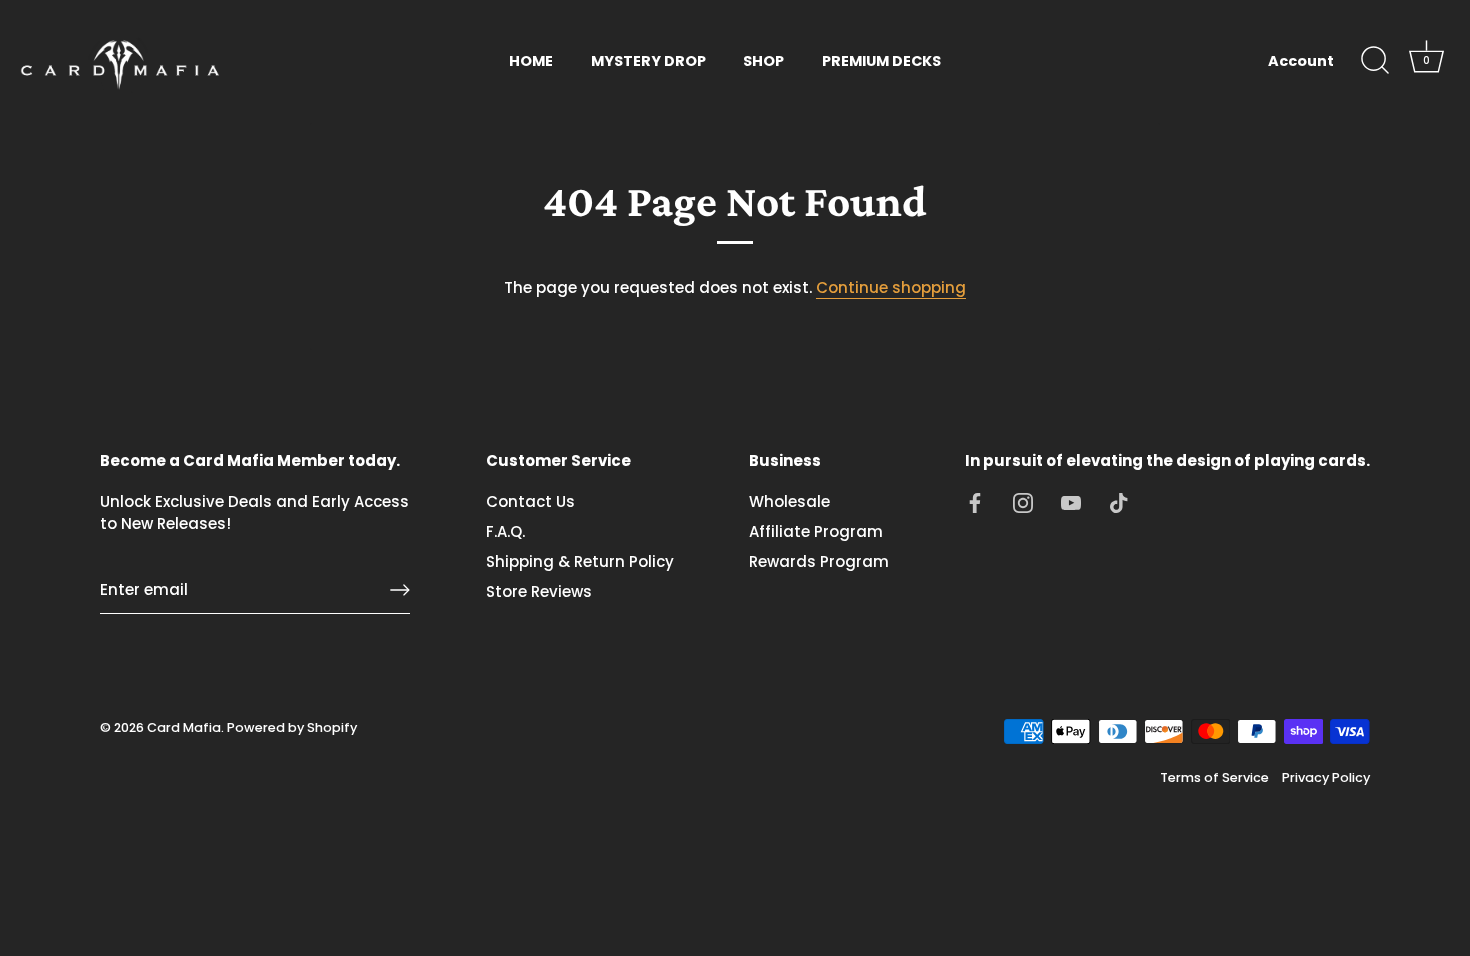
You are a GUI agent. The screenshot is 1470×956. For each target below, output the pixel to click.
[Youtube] (1071, 501)
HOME (531, 61)
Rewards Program (819, 561)
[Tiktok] (1119, 501)
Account (1301, 61)
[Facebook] (975, 501)
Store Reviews (539, 591)
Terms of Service (1214, 777)
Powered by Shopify (292, 727)
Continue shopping (891, 287)
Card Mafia (184, 727)
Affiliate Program (816, 531)
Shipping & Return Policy (580, 561)
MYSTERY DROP (648, 61)
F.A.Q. (505, 531)
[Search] (1375, 61)
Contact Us (530, 501)
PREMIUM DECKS (881, 61)
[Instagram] (1023, 501)
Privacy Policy (1326, 777)
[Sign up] (400, 590)
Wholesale (789, 501)
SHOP (763, 61)
